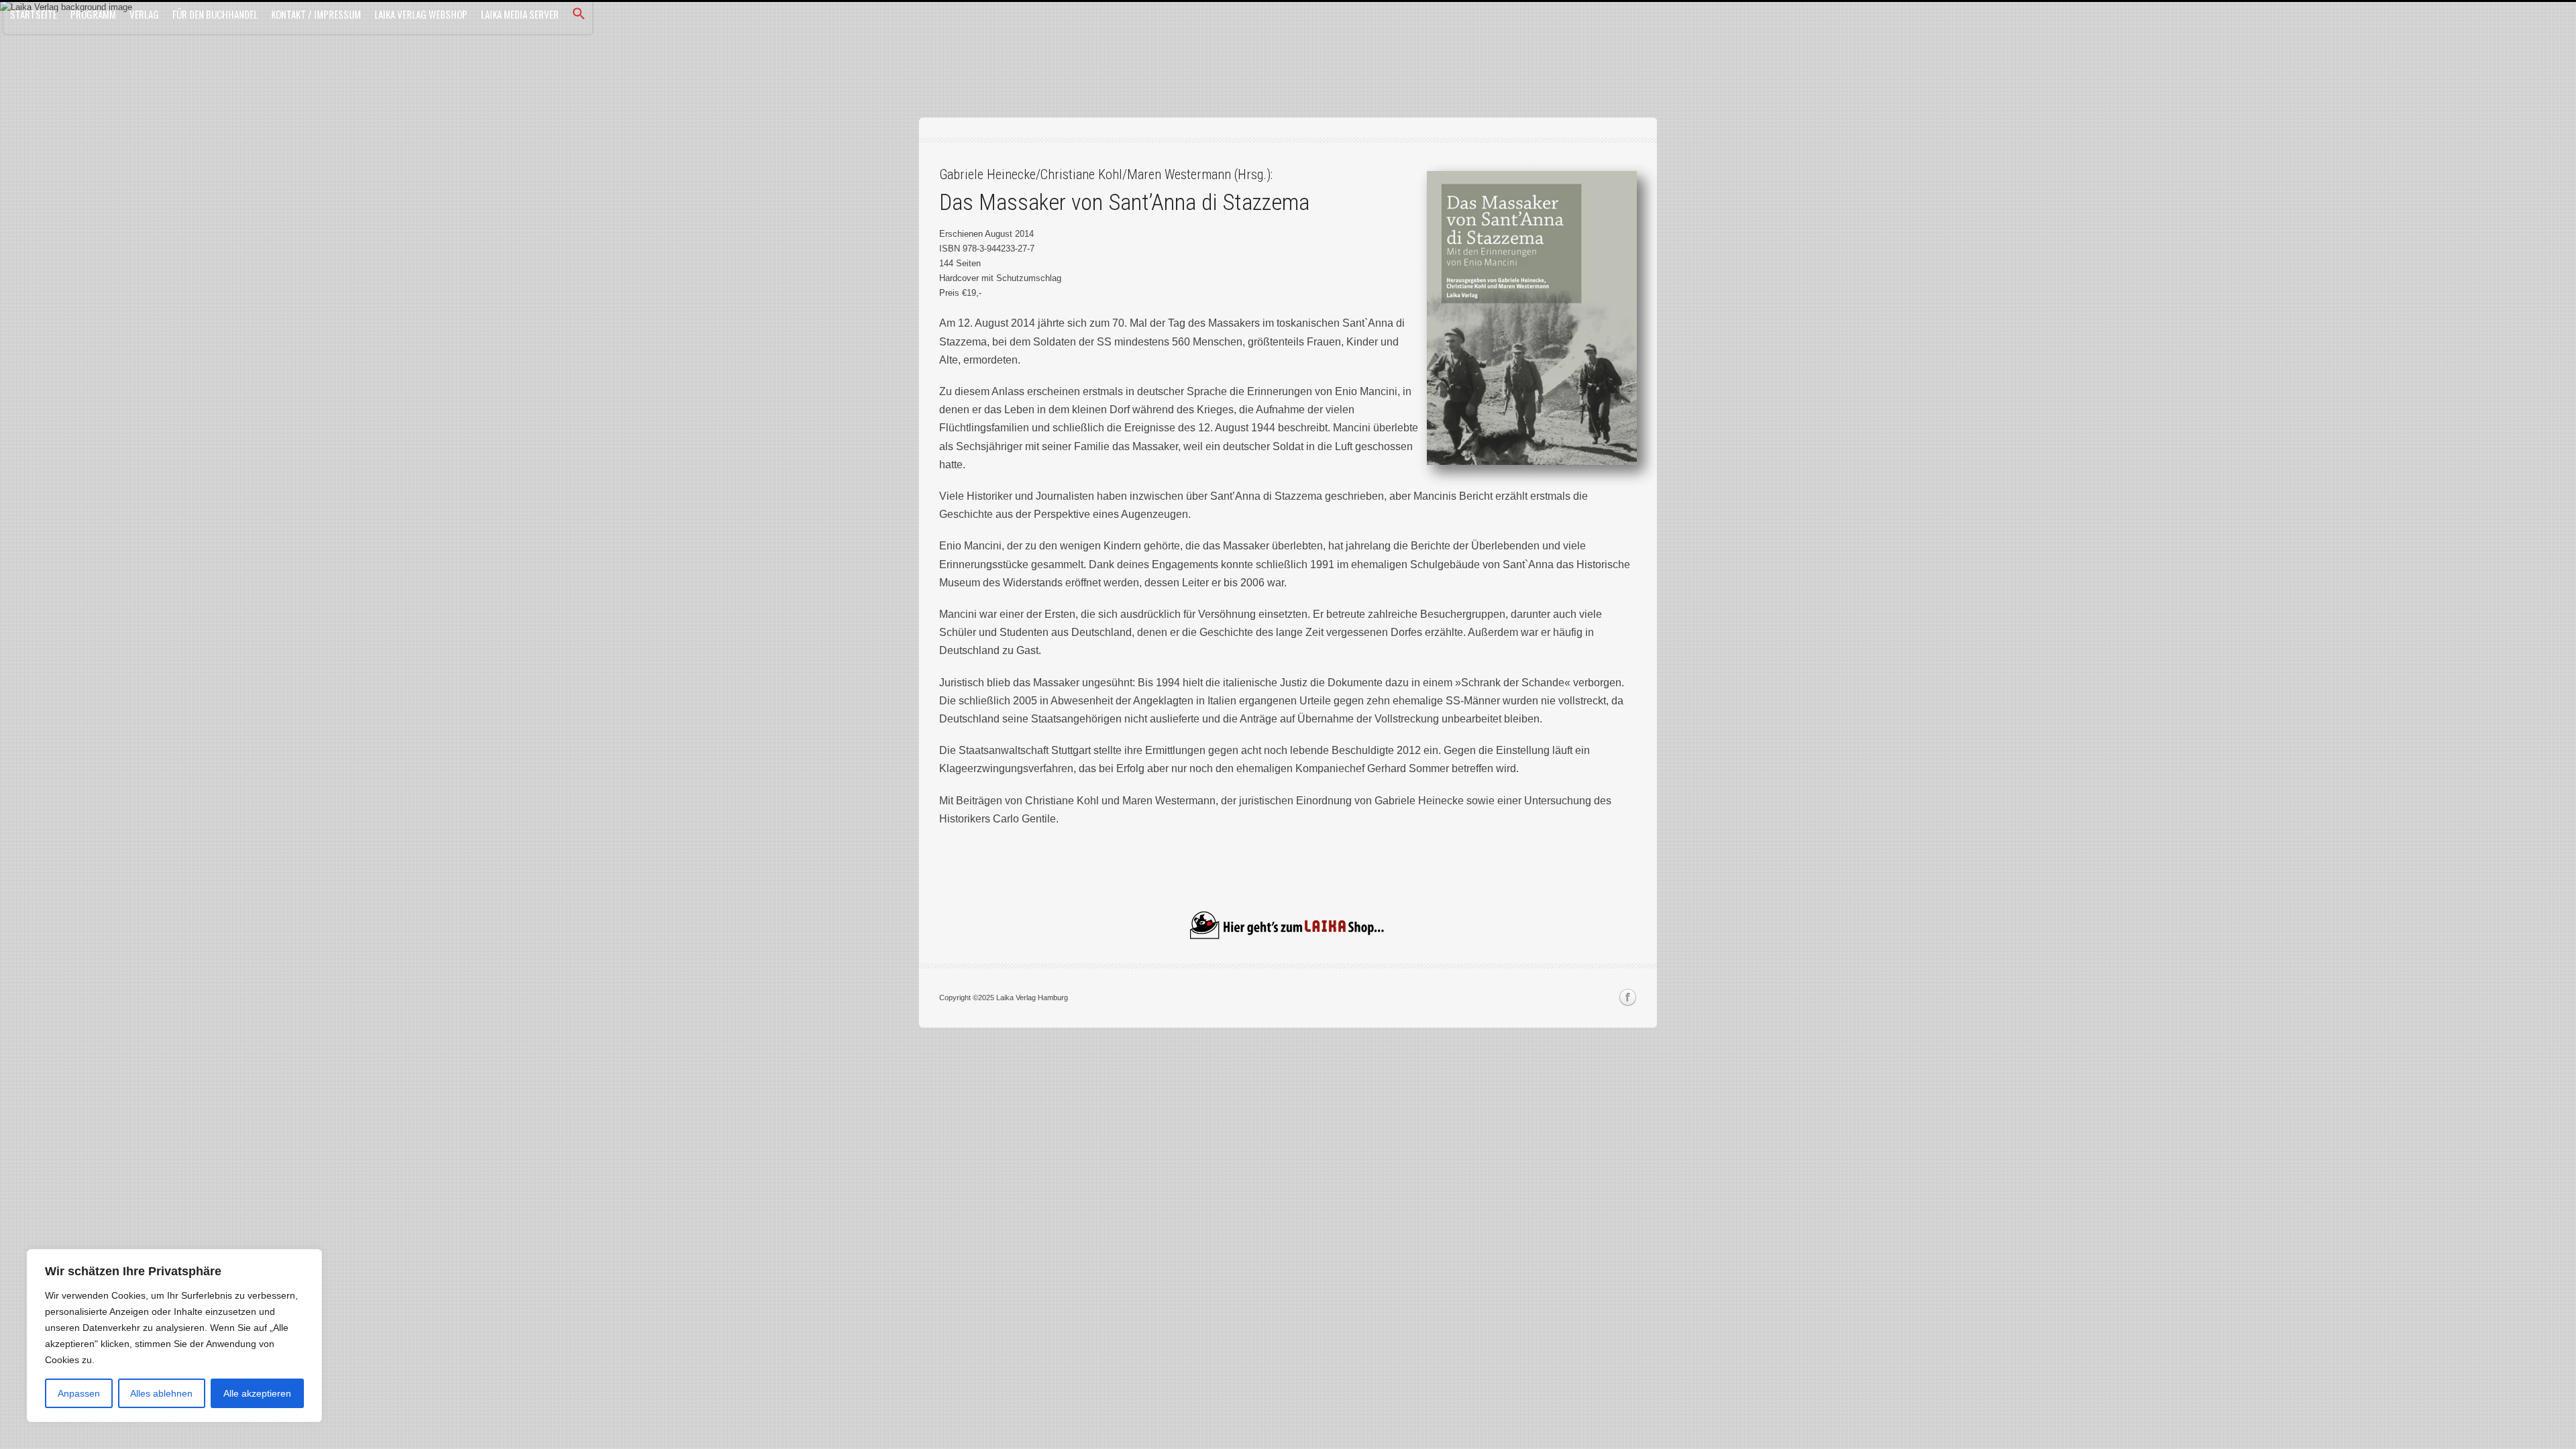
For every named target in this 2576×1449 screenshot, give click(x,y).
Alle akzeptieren (257, 1393)
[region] (174, 1336)
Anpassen (79, 1393)
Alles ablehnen (161, 1393)
